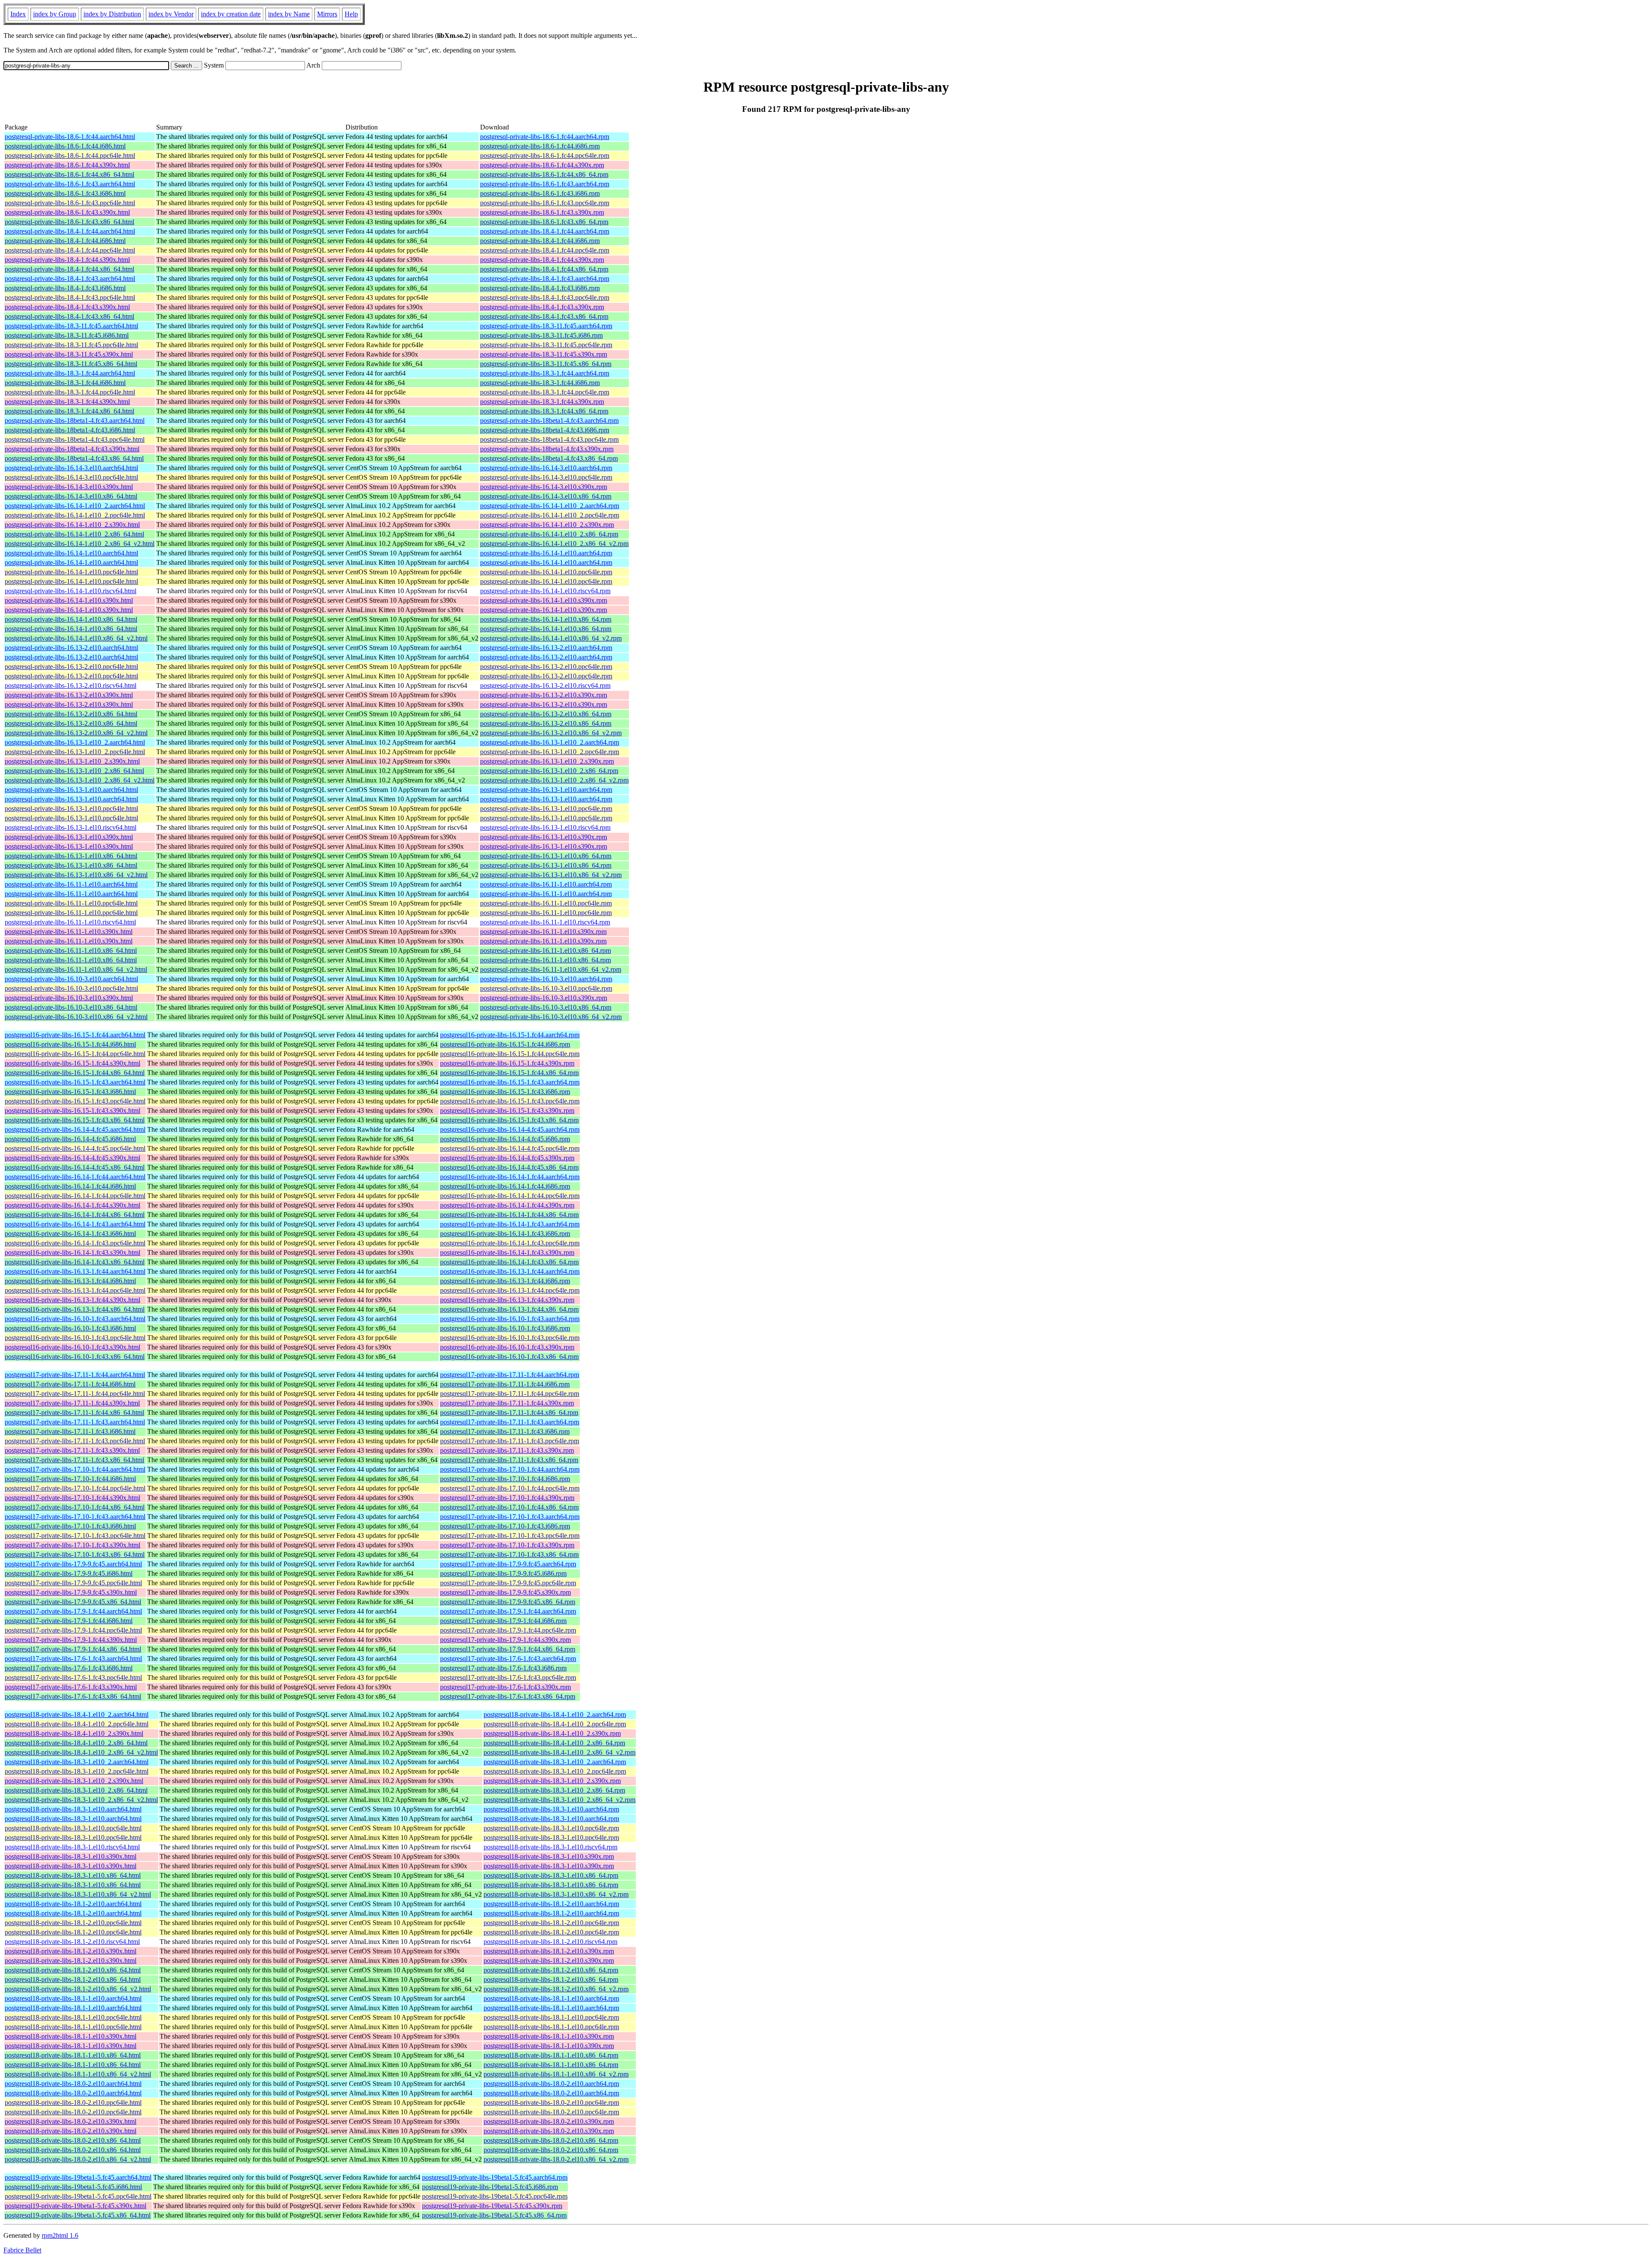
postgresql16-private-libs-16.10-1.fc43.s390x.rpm (507, 1347)
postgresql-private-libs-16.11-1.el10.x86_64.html (71, 950)
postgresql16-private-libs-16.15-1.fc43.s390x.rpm (507, 1110)
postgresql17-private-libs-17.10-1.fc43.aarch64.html (75, 1517)
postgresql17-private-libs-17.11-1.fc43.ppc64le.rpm (510, 1441)
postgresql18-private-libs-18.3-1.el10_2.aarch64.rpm (555, 1762)
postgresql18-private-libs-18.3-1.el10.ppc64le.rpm (551, 1828)
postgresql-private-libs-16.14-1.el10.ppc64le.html (71, 572)
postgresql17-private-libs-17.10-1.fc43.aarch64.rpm (510, 1517)
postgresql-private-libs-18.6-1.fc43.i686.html (65, 193)
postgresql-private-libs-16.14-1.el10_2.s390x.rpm (547, 525)
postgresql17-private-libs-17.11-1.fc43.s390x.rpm (507, 1450)
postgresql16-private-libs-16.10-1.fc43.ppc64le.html (75, 1338)
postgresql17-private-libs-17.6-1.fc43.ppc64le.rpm (508, 1677)
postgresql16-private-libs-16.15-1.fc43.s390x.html (72, 1110)
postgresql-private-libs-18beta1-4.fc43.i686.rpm (545, 430)
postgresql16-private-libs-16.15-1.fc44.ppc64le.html (75, 1054)
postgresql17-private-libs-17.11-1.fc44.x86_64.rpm (509, 1412)
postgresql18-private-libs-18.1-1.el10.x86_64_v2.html (78, 2074)
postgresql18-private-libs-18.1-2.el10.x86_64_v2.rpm (556, 1989)
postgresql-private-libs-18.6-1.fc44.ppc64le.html (70, 156)
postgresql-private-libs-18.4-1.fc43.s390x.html (67, 307)
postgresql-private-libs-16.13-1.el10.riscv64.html (71, 827)
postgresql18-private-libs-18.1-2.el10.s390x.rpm (549, 1951)
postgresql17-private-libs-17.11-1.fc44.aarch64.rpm (510, 1375)
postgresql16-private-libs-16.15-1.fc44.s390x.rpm (507, 1063)
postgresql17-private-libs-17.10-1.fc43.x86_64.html (75, 1554)
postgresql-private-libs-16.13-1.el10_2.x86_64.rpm (549, 771)
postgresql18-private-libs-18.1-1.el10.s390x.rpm (549, 2036)
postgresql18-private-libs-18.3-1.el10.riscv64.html (72, 1847)
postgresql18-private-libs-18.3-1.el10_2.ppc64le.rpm (555, 1771)
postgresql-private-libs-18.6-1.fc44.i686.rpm (540, 146)
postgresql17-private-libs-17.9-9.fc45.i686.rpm (503, 1573)
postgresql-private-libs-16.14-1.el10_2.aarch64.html (75, 506)
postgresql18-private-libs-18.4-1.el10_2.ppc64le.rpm (555, 1724)
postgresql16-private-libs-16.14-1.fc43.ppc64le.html (75, 1243)
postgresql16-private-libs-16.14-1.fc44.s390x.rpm (507, 1205)
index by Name (289, 14)
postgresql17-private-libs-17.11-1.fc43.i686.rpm (505, 1431)
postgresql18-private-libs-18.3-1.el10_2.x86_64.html (76, 1790)
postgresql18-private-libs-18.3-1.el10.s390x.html (71, 1856)
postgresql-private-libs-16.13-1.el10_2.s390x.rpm (547, 761)
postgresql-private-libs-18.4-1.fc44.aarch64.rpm (545, 231)
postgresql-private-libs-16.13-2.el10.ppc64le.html (71, 667)
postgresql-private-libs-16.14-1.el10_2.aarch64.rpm (550, 506)
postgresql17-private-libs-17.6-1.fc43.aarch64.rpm (508, 1659)
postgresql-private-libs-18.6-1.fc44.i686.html (65, 146)
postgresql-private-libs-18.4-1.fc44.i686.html (65, 241)
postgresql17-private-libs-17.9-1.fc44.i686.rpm (503, 1621)
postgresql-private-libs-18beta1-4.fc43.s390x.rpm (547, 449)
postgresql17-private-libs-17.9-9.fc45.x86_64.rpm (508, 1602)
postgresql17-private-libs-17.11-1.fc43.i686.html (70, 1431)
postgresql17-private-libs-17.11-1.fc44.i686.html (70, 1384)
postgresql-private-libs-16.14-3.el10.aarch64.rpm (546, 468)
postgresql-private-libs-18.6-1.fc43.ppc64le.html (70, 203)
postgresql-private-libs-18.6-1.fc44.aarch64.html (70, 137)
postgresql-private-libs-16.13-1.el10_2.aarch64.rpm (550, 742)
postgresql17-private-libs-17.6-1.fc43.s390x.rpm (505, 1687)
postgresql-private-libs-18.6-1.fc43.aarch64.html (70, 184)
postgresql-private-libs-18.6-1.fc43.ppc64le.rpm (545, 203)
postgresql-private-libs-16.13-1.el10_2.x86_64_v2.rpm (554, 780)
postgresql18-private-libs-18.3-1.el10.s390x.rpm (549, 1856)
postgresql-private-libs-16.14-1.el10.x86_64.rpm (546, 619)
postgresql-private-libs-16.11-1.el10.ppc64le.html (71, 903)
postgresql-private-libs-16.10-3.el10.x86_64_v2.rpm (551, 1017)
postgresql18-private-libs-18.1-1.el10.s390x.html (71, 2036)
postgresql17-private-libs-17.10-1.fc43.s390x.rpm (507, 1545)
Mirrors (327, 14)
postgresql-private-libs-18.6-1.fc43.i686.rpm (540, 193)
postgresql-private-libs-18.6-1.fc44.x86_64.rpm (544, 174)
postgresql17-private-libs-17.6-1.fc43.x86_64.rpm (508, 1696)
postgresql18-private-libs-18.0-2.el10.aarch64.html (73, 2084)
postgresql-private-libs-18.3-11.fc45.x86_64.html (71, 364)
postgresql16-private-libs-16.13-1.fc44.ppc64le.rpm (510, 1290)
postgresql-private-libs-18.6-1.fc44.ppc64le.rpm (545, 156)
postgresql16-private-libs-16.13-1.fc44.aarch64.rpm (510, 1271)
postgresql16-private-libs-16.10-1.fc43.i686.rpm (505, 1328)
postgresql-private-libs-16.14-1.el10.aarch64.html (71, 553)
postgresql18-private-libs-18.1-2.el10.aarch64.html (73, 1904)
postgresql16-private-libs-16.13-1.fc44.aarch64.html (75, 1271)
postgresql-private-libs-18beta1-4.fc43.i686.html (70, 430)
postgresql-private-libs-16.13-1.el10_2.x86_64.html (74, 771)
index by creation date (231, 14)
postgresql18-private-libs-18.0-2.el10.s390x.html (71, 2121)
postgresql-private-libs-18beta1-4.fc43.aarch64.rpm (549, 420)
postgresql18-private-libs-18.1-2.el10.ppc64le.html (73, 1923)
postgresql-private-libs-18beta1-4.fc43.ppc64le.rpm (549, 439)
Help (351, 14)
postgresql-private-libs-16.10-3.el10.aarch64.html (71, 979)
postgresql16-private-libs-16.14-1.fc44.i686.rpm (505, 1186)
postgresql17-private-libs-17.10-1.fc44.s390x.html (72, 1498)
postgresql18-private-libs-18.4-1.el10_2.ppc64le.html (77, 1724)
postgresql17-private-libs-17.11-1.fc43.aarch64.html (75, 1422)
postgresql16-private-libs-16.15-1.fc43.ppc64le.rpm (510, 1101)
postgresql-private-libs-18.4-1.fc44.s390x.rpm (542, 260)
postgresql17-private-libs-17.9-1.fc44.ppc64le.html (73, 1630)
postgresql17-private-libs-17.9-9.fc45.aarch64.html (73, 1564)
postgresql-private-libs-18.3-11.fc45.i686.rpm (541, 335)
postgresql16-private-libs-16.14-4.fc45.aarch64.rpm (510, 1129)
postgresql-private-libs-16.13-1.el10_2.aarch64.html (75, 742)
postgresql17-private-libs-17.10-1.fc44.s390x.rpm (507, 1498)
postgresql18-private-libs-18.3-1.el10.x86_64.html (73, 1875)
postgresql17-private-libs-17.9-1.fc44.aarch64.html (73, 1611)
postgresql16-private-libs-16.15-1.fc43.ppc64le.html (75, 1101)
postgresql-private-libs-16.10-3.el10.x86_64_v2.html (76, 1017)
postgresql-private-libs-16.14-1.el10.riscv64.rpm (545, 591)
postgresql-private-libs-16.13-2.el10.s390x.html (69, 695)
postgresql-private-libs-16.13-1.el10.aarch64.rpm (546, 790)
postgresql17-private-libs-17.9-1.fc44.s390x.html (71, 1640)
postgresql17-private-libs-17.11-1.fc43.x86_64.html (74, 1460)
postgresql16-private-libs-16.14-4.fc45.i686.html (70, 1139)
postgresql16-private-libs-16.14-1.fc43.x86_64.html (75, 1262)
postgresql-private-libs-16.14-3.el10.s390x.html (69, 487)
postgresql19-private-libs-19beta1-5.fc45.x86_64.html (78, 2215)
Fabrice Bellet (22, 2250)
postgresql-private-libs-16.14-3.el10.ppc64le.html (71, 477)
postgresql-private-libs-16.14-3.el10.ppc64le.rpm (546, 477)
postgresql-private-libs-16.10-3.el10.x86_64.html (71, 1007)
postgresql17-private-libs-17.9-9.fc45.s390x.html (71, 1592)
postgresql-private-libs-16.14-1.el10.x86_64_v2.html (76, 638)
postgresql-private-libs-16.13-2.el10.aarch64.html (71, 648)
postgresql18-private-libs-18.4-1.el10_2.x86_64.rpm (554, 1743)
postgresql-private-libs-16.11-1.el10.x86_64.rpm (546, 950)
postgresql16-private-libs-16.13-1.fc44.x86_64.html (75, 1309)
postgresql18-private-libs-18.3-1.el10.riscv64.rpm (550, 1847)
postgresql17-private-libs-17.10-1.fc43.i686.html (70, 1526)
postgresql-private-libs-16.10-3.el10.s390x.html (69, 998)
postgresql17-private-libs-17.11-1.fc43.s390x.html (72, 1450)
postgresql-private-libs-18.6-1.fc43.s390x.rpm (542, 212)
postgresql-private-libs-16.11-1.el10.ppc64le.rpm (546, 903)
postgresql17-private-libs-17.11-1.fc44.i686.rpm (505, 1384)
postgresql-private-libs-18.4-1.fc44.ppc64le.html (70, 250)
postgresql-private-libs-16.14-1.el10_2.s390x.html (72, 525)
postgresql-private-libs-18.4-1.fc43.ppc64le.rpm (545, 297)
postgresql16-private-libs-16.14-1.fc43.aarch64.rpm (510, 1224)
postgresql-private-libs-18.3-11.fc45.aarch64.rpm (546, 326)
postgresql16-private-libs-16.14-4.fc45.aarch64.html (75, 1129)
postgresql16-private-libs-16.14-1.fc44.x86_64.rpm (509, 1215)
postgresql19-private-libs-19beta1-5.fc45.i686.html (73, 2187)
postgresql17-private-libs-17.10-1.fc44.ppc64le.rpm (510, 1488)
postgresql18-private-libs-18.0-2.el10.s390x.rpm (549, 2121)
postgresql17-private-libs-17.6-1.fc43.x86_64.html (73, 1696)
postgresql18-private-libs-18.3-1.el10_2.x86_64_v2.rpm (559, 1800)
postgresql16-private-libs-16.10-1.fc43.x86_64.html (75, 1357)
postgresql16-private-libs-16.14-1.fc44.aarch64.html (75, 1177)
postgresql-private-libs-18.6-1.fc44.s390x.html (67, 165)
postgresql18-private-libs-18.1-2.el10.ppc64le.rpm (551, 1923)
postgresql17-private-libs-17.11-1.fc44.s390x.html (72, 1403)
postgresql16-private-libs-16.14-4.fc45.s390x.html (72, 1158)
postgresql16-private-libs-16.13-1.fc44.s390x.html (72, 1300)
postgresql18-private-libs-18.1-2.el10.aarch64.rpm (551, 1904)
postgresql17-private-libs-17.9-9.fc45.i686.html (69, 1573)
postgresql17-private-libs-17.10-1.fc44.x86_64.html (75, 1507)
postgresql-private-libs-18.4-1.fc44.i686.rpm (540, 241)
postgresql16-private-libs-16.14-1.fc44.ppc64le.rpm (510, 1196)
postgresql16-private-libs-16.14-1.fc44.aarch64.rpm (510, 1177)
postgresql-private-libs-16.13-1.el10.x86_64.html (71, 856)
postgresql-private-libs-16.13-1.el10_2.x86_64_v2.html (80, 780)
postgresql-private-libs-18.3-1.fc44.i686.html (65, 383)
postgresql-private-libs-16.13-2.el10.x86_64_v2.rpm (551, 733)
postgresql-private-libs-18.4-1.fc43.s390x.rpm (542, 307)
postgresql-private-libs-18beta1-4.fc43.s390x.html (72, 449)
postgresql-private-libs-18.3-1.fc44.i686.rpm (540, 383)
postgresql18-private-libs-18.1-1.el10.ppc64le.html (73, 2017)
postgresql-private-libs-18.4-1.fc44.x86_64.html (69, 269)
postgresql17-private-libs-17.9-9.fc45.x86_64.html (73, 1602)
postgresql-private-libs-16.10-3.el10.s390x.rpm (544, 998)
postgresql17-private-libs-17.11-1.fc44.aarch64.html (75, 1375)
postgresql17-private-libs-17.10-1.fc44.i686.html (70, 1479)
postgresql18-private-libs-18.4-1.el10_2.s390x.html (74, 1733)
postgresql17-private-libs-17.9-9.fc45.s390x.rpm (505, 1592)
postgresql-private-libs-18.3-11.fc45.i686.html (67, 335)
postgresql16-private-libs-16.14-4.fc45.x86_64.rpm (509, 1167)
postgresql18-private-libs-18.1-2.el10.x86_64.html (73, 1970)
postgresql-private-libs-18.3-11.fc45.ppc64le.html (71, 345)
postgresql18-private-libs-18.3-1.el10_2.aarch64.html (77, 1762)
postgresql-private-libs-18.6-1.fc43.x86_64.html (69, 222)
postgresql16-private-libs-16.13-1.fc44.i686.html (70, 1281)
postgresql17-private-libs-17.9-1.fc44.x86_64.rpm (508, 1649)
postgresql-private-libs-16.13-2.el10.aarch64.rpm (546, 648)
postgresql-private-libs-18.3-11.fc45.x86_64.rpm (546, 364)
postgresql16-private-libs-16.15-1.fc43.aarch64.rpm (510, 1082)
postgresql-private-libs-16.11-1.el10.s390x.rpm (543, 932)
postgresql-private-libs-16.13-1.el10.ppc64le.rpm (546, 809)
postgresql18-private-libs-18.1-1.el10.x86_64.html (73, 2055)
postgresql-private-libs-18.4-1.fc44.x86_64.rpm (544, 269)
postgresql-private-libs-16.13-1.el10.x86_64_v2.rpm (551, 875)
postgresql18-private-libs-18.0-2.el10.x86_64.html (73, 2140)
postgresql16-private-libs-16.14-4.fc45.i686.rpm (505, 1139)
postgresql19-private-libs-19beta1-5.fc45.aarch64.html (78, 2177)
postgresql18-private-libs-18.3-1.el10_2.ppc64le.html (77, 1771)
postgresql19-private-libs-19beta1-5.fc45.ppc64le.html (78, 2196)
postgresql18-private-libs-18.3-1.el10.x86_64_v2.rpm (556, 1894)
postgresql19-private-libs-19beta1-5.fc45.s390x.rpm (492, 2206)
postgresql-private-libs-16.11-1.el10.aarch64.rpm (546, 884)
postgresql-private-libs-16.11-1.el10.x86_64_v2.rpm (551, 969)
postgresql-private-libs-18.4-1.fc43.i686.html (65, 288)
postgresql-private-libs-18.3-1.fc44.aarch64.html (70, 373)
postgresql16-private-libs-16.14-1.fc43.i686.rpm (505, 1234)
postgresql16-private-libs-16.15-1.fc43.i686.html (70, 1092)
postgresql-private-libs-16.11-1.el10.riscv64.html (70, 922)
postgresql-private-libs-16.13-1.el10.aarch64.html (71, 790)
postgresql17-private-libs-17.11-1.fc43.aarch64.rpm (510, 1422)
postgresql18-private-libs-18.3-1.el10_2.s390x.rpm (552, 1781)
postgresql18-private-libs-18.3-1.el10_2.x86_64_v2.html (81, 1800)
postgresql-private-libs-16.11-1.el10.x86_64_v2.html (76, 969)
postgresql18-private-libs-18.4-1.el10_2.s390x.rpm (552, 1733)
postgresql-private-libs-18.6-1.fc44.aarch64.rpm (545, 137)
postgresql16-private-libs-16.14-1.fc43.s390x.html (72, 1252)
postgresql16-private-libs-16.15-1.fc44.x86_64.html (75, 1073)
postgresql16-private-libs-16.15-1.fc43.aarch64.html (75, 1082)
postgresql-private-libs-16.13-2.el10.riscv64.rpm (545, 685)
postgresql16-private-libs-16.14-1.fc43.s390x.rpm (507, 1252)
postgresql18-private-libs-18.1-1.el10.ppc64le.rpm (551, 2017)
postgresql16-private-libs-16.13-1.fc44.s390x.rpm (507, 1300)
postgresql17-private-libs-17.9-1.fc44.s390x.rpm (505, 1640)
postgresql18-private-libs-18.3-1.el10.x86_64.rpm (551, 1875)
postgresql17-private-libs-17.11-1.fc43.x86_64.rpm (509, 1460)
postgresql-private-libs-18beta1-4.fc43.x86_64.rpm (549, 458)
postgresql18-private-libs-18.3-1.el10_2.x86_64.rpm (554, 1790)
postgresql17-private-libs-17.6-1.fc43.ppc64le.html (73, 1677)
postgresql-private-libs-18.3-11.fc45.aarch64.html (71, 326)
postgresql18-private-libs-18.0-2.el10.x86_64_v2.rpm (556, 2159)
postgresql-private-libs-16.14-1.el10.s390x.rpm (544, 600)
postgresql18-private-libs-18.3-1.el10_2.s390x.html (74, 1781)
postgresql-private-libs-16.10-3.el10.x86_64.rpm (546, 1007)
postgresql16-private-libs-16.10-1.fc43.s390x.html (72, 1347)
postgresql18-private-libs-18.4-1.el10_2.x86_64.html (76, 1743)
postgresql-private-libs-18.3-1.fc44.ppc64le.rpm (545, 392)
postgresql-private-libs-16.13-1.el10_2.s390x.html (72, 761)
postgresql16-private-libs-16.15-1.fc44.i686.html (70, 1044)
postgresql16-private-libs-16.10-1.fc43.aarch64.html (75, 1319)
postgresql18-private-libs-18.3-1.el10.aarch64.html (73, 1809)
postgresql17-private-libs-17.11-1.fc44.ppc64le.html (75, 1394)
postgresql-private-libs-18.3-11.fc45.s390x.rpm (544, 354)
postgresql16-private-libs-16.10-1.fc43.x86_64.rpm (509, 1357)
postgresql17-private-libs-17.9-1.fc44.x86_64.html (73, 1649)
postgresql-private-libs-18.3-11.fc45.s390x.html (69, 354)
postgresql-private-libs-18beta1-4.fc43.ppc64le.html (75, 439)
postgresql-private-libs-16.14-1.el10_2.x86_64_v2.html (80, 544)
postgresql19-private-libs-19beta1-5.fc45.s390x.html (76, 2206)
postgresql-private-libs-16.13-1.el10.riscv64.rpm (545, 827)
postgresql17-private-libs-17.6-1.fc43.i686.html (69, 1668)
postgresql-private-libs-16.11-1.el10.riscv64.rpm (545, 922)
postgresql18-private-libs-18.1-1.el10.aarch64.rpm (551, 1998)
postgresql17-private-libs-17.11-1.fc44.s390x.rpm (507, 1403)
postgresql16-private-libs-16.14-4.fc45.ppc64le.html (75, 1148)
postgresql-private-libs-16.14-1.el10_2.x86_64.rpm (549, 534)
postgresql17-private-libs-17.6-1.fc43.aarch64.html (73, 1659)
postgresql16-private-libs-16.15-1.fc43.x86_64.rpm (509, 1120)
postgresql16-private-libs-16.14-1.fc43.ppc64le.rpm (510, 1243)
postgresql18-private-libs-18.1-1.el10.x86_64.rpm (551, 2055)
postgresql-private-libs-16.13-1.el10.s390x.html (69, 837)
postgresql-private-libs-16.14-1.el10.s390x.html (69, 600)
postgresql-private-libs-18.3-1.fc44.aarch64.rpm (545, 373)
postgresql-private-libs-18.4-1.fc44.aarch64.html (70, 231)
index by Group (55, 14)
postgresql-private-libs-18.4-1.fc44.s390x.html (67, 260)
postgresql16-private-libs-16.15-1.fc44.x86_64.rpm (509, 1073)
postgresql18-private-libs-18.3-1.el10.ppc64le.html (73, 1828)
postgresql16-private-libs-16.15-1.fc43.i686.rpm (505, 1092)
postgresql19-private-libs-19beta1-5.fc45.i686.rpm (490, 2187)
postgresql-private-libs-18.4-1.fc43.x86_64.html (69, 316)
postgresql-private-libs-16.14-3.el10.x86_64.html (71, 496)
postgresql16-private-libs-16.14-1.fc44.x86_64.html (75, 1215)
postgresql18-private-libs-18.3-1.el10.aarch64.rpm (551, 1809)
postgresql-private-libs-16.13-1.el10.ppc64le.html (71, 809)
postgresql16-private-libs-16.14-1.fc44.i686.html (70, 1186)
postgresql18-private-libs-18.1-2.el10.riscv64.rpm (550, 1942)
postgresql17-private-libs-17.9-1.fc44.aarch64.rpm (508, 1611)
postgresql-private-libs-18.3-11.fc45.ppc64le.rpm (546, 345)
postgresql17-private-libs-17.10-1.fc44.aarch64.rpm (510, 1469)
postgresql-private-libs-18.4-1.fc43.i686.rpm (540, 288)
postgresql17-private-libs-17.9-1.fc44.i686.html (69, 1621)
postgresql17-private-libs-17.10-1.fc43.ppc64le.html (75, 1536)
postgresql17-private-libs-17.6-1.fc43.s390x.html (71, 1687)
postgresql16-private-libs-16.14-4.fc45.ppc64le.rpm (510, 1148)
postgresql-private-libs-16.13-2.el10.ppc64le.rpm (546, 667)
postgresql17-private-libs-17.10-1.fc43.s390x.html (72, 1545)
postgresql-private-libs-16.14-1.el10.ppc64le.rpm (546, 572)
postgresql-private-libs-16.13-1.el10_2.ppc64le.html (75, 752)
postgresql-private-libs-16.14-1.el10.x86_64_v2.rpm (551, 638)
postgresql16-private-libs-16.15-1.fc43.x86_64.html (75, 1120)
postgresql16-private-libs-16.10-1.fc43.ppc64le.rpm (510, 1338)
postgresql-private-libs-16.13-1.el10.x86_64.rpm (546, 856)
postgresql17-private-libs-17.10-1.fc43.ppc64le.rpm (510, 1536)
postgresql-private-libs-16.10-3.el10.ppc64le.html (71, 988)
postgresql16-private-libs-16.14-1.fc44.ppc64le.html (75, 1196)
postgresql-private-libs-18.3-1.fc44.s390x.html (67, 402)
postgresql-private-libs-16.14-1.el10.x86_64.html (71, 619)
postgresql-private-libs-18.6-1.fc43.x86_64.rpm (544, 222)
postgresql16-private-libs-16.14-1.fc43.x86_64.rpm (509, 1262)
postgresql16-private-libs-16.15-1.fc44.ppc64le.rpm (510, 1054)
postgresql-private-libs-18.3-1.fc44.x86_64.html (69, 411)
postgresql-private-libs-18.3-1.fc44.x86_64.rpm (544, 411)
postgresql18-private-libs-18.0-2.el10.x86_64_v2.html (78, 2159)
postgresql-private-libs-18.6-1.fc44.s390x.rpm (542, 165)
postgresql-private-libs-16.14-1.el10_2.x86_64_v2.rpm (554, 544)
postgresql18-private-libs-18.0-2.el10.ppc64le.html (73, 2102)
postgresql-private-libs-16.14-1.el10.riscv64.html (71, 591)
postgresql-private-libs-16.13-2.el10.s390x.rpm (544, 695)
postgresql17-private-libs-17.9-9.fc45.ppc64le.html (73, 1583)
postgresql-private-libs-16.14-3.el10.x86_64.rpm (546, 496)
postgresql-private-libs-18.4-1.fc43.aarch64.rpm (545, 279)
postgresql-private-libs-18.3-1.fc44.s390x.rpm (542, 402)
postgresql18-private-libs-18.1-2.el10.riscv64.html (72, 1942)
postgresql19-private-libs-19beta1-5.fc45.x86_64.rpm (494, 2215)
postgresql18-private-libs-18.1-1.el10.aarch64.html (73, 1998)
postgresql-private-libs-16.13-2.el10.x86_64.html (71, 714)
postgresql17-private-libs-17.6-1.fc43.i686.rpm (503, 1668)
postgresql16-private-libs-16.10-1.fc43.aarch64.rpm (510, 1319)
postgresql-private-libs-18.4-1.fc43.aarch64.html (70, 279)
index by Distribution (112, 14)
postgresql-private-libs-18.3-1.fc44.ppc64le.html (70, 392)
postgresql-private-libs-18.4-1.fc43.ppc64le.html (70, 297)
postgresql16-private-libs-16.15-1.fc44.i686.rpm (505, 1044)
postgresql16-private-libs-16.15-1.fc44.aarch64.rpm (510, 1035)
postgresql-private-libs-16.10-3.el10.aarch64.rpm (546, 979)
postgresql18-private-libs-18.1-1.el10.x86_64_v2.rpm (556, 2074)
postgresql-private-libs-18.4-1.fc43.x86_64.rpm (544, 316)
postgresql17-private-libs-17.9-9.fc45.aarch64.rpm (508, 1564)
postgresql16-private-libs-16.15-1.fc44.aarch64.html (75, 1035)
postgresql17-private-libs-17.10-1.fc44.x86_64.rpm (509, 1507)
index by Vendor (171, 14)
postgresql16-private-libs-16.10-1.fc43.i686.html (70, 1328)
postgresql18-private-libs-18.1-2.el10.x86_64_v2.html (78, 1989)
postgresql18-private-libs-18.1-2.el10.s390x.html (71, 1951)
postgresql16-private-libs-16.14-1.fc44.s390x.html (72, 1205)
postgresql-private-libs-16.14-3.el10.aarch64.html (71, 468)
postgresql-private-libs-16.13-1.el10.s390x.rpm (544, 837)
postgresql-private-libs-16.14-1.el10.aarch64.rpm (546, 553)
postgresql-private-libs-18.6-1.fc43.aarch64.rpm (545, 184)
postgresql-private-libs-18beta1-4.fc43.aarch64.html (75, 420)
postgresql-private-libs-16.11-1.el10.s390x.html (69, 932)
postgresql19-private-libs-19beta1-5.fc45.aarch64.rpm (495, 2177)
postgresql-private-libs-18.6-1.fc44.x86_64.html (69, 174)
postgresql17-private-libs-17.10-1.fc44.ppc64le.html (75, 1488)
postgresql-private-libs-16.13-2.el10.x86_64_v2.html (76, 733)
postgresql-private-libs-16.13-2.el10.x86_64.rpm (546, 714)
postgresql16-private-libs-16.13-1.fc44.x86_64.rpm (509, 1309)
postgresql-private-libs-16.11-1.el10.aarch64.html (71, 884)
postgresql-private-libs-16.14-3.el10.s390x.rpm (544, 487)
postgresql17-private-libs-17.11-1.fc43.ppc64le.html (75, 1441)
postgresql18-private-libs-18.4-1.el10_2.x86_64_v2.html (81, 1752)
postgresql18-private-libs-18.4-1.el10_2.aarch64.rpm (555, 1714)
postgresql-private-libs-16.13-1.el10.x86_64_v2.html (76, 875)
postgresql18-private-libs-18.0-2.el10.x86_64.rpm (551, 2140)
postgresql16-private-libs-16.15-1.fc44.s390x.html (72, 1063)
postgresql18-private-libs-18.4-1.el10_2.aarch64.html (77, 1714)
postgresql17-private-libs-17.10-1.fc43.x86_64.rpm (509, 1554)
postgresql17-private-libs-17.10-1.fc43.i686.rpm (505, 1526)
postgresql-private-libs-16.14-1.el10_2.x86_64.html (74, 534)
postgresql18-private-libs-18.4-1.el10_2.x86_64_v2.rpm (559, 1752)
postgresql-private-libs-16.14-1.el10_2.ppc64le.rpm (550, 515)
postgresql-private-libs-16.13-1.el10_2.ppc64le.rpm (550, 752)
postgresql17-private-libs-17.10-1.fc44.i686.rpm (505, 1479)
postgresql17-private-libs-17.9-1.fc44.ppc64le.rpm (508, 1630)
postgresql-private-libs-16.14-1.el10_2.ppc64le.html (75, 515)
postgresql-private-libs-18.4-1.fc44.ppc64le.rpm (545, 250)
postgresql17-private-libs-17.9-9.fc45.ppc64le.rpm (508, 1583)
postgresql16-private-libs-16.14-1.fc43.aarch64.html (75, 1224)
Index (18, 14)
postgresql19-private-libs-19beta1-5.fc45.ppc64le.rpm (495, 2196)
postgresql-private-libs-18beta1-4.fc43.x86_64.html (74, 458)
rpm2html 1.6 (60, 2235)
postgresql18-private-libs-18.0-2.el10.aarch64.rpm (551, 2084)
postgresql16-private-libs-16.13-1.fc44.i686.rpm (505, 1281)
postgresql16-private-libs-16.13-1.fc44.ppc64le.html (75, 1290)
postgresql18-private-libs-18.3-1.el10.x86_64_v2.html (78, 1894)
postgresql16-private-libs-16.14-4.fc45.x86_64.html (75, 1167)
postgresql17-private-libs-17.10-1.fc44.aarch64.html (75, 1469)
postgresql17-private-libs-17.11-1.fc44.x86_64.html (74, 1412)
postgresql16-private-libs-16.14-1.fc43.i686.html (70, 1234)
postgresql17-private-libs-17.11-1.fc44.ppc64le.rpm (510, 1394)
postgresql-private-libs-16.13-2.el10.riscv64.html (71, 685)
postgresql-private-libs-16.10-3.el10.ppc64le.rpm (546, 988)
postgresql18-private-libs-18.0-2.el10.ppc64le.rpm (551, 2102)
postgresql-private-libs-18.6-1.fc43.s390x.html (67, 212)
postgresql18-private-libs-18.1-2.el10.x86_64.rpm (551, 1970)
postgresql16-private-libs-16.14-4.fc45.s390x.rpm (507, 1158)
